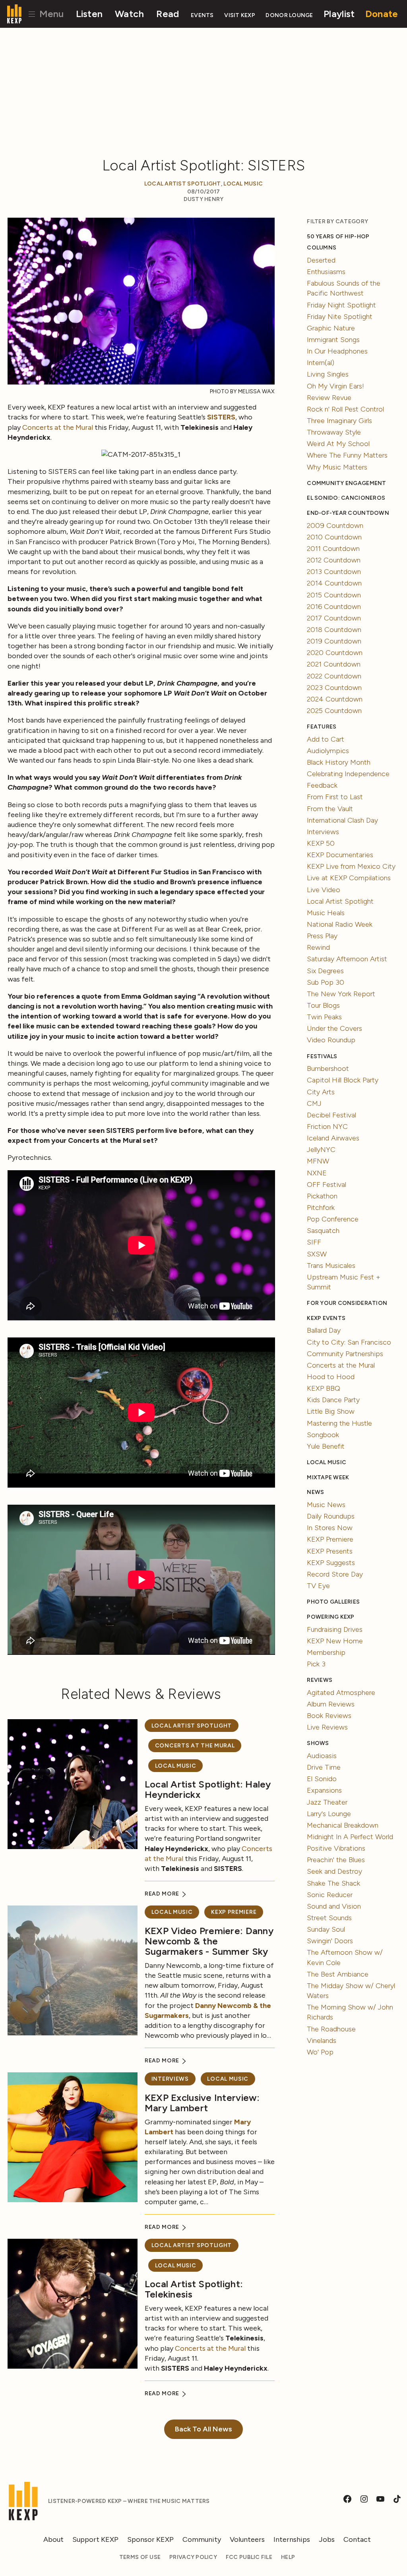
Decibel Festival (331, 1115)
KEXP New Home (335, 1641)
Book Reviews (329, 1716)
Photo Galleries (333, 1602)
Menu (50, 14)
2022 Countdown (334, 676)
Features (322, 727)
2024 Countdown (335, 699)
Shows (318, 1743)
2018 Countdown (334, 630)
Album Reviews (331, 1704)
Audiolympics (328, 751)
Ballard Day (324, 1330)
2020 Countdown (335, 653)
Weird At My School (338, 444)
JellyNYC (321, 1150)
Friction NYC (327, 1127)
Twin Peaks (324, 1017)
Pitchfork (321, 1208)
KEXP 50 (321, 843)
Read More (163, 1894)
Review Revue (329, 398)
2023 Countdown (334, 688)
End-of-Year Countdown (348, 513)
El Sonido (322, 1779)
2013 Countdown (334, 572)
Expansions (324, 1790)
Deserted (321, 260)
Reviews (320, 1680)
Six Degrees (325, 971)
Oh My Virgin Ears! (335, 386)
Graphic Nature (331, 328)
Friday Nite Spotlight (340, 317)
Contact (357, 2539)
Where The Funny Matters (347, 455)
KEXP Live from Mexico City (351, 866)
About (53, 2539)
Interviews (170, 2079)
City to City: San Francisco (349, 1342)
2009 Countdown (335, 526)
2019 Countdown (334, 641)
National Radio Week (340, 924)
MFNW (318, 1161)
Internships (292, 2539)
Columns (322, 248)
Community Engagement (346, 483)
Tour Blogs (323, 1005)
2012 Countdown (334, 560)
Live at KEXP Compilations (349, 878)
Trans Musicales (331, 1266)
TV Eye (318, 1586)
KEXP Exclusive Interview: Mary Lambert (202, 2103)
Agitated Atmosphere (341, 1693)
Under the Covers (334, 1028)
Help (288, 2557)
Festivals (322, 1056)
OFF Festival (327, 1185)
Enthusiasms (326, 272)
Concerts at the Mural (58, 427)
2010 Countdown (334, 537)
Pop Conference (333, 1219)
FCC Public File (249, 2557)
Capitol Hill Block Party (343, 1080)
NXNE (317, 1173)
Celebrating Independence (348, 774)
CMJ (314, 1103)
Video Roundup (331, 1040)
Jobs (327, 2539)
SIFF (314, 1242)
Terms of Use (140, 2557)
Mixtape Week (328, 1477)
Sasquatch (323, 1231)
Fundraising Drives (335, 1629)
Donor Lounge (289, 15)
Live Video (324, 890)
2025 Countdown (334, 711)
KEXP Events (326, 1318)
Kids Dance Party (333, 1400)
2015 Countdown (334, 595)
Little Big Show (331, 1411)
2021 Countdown (334, 664)
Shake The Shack (333, 1883)
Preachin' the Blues (336, 1860)
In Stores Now (330, 1528)
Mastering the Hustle (339, 1423)
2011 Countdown (333, 549)
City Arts (321, 1092)
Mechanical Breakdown (343, 1825)
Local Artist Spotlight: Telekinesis (194, 2289)
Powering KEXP (331, 1617)
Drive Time (324, 1767)
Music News (326, 1505)
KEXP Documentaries (340, 855)
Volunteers (247, 2539)
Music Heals (326, 913)
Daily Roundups (331, 1516)
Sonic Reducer (330, 1895)
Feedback (322, 785)
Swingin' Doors (330, 1941)
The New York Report (341, 994)
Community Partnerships (345, 1354)
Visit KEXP (240, 15)
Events (202, 15)
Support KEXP (95, 2539)
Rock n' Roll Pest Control (345, 409)
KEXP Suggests (331, 1563)
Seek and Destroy (334, 1871)
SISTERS (221, 417)
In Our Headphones (337, 351)
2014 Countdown (334, 583)
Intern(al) (321, 363)
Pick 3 (316, 1664)
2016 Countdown (334, 607)
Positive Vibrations (336, 1848)
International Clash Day (342, 820)
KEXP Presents (330, 1551)
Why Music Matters (337, 467)
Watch (129, 14)
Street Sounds (329, 1918)
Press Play (322, 936)
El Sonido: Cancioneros (346, 498)
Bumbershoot (328, 1069)
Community (202, 2539)
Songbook (323, 1435)
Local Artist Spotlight (183, 184)
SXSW (317, 1254)
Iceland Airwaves (333, 1138)
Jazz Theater (327, 1802)
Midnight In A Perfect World (350, 1837)
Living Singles (328, 374)
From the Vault (330, 809)
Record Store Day (335, 1574)
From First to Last (335, 797)
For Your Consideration (347, 1303)
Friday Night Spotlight (341, 305)
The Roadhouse (331, 2029)
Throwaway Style (334, 432)
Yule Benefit (326, 1446)
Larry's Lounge (329, 1814)
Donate (382, 14)
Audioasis (322, 1756)
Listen (89, 14)
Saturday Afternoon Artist (347, 959)
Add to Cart (326, 739)
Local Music (243, 184)
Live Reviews (327, 1727)
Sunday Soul (326, 1929)
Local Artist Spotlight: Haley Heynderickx (208, 1789)
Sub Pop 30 (326, 982)
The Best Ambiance (338, 1974)
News (315, 1492)
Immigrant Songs (333, 340)
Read (168, 14)
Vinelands (322, 2041)
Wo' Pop (320, 2052)
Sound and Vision (334, 1906)
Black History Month (339, 762)
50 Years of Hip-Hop (338, 237)
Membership (326, 1652)
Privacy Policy (193, 2557)
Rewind (318, 947)
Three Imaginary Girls (339, 421)
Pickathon (322, 1196)
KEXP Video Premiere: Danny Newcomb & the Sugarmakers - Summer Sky (209, 1941)
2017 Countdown (334, 618)
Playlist (339, 14)
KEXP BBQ (324, 1388)
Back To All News (203, 2429)
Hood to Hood (331, 1377)
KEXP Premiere (234, 1912)
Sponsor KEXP (150, 2539)
